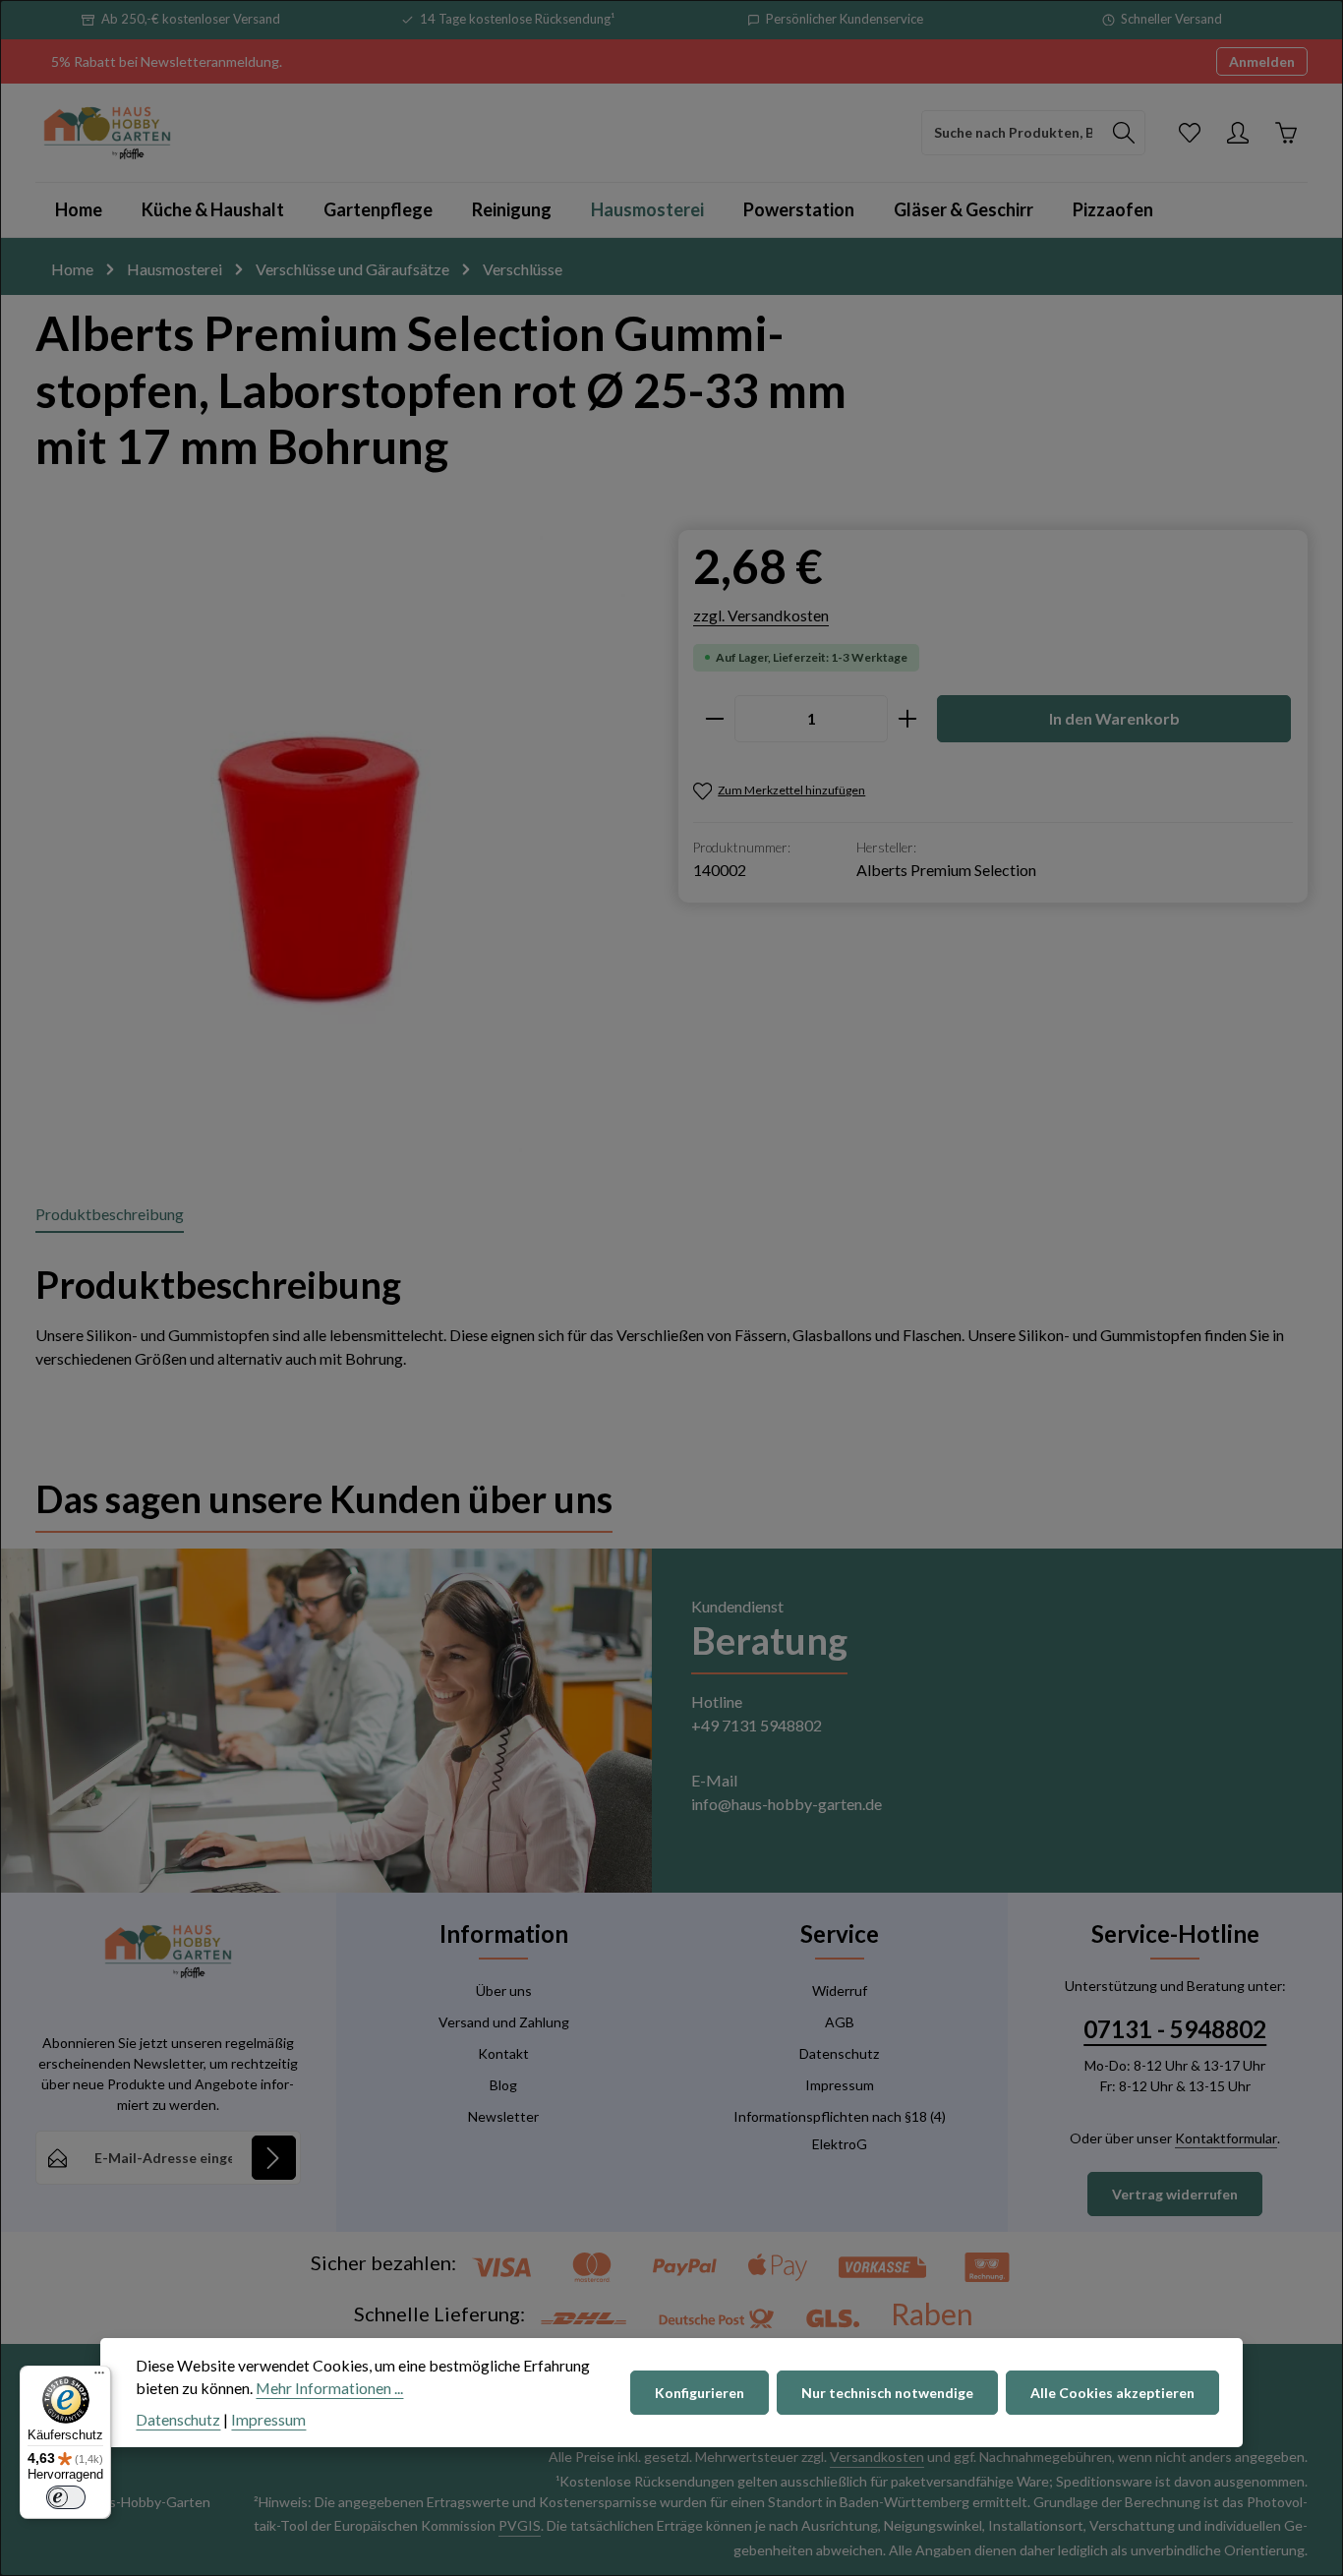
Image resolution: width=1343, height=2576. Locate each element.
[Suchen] (1124, 133)
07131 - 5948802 (1175, 2029)
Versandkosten (877, 2457)
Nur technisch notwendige (887, 2393)
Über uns (504, 1991)
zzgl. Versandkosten (761, 615)
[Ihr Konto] (1237, 132)
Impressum (840, 2085)
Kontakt (503, 2053)
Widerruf (840, 1991)
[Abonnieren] (274, 2158)
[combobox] (1013, 133)
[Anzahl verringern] (714, 719)
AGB (840, 2022)
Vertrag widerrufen (1175, 2194)
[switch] (66, 2497)
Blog (503, 2085)
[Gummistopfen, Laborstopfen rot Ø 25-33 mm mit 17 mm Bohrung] (324, 844)
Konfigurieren (700, 2393)
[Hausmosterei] (647, 210)
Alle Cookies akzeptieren (1112, 2393)
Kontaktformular (1226, 2138)
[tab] (110, 1215)
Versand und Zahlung (504, 2022)
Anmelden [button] (1262, 61)
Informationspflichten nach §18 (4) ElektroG (840, 2130)
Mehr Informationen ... (329, 2389)
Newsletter (503, 2116)
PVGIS (520, 2525)
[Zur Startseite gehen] (107, 133)
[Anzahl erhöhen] (908, 719)
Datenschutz (839, 2053)
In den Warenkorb (1114, 718)
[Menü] (99, 2377)
